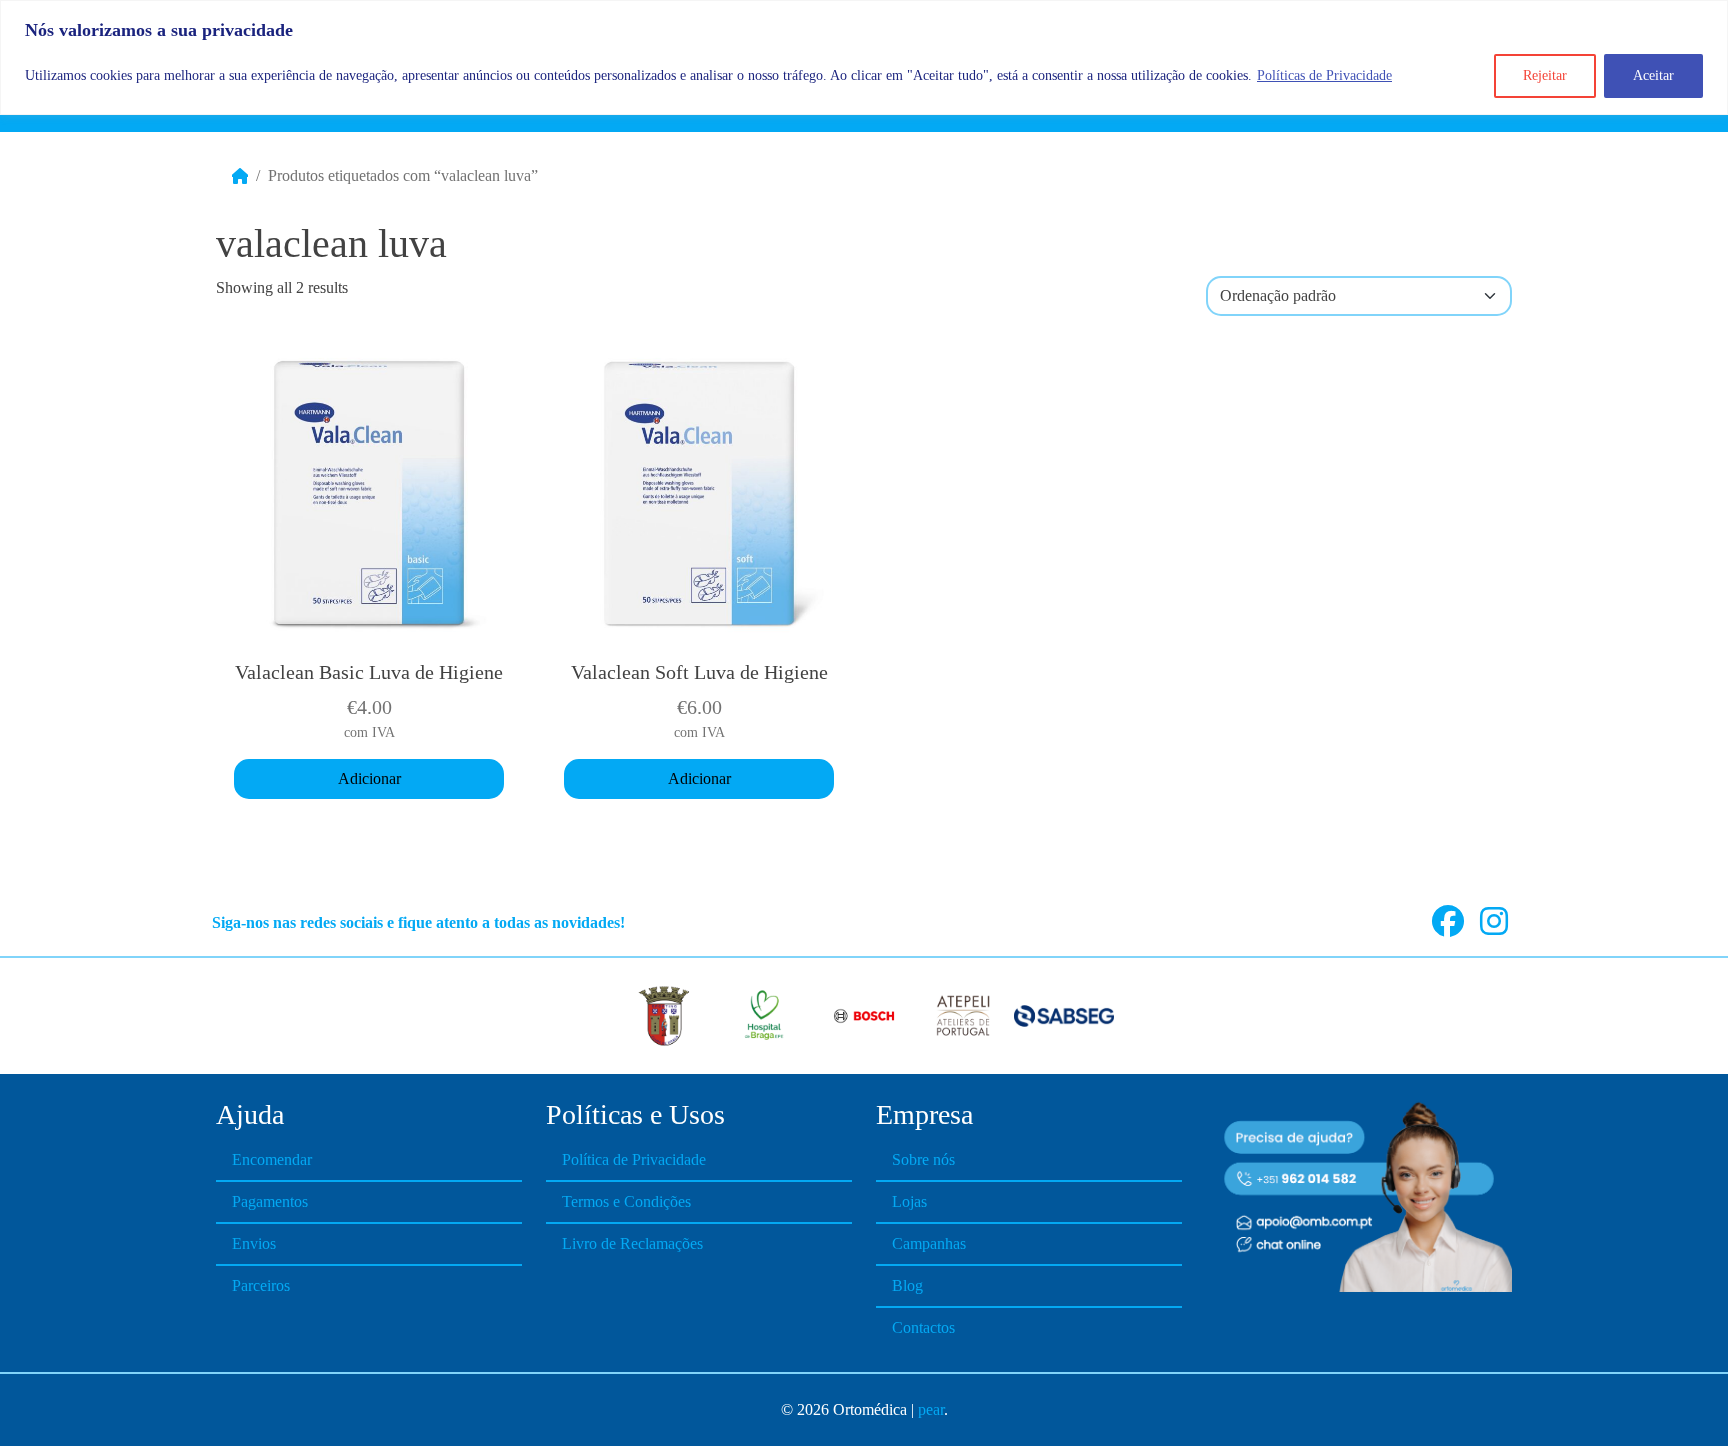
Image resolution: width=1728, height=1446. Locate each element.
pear (931, 1409)
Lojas (909, 1201)
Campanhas (929, 1243)
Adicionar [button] (369, 778)
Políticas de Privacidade (1324, 75)
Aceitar (1653, 75)
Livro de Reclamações (632, 1243)
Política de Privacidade (634, 1159)
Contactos (923, 1327)
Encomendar (272, 1159)
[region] (864, 57)
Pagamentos (270, 1201)
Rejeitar (1545, 75)
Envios (254, 1243)
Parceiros (261, 1285)
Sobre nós (923, 1159)
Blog (907, 1285)
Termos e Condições (626, 1201)
